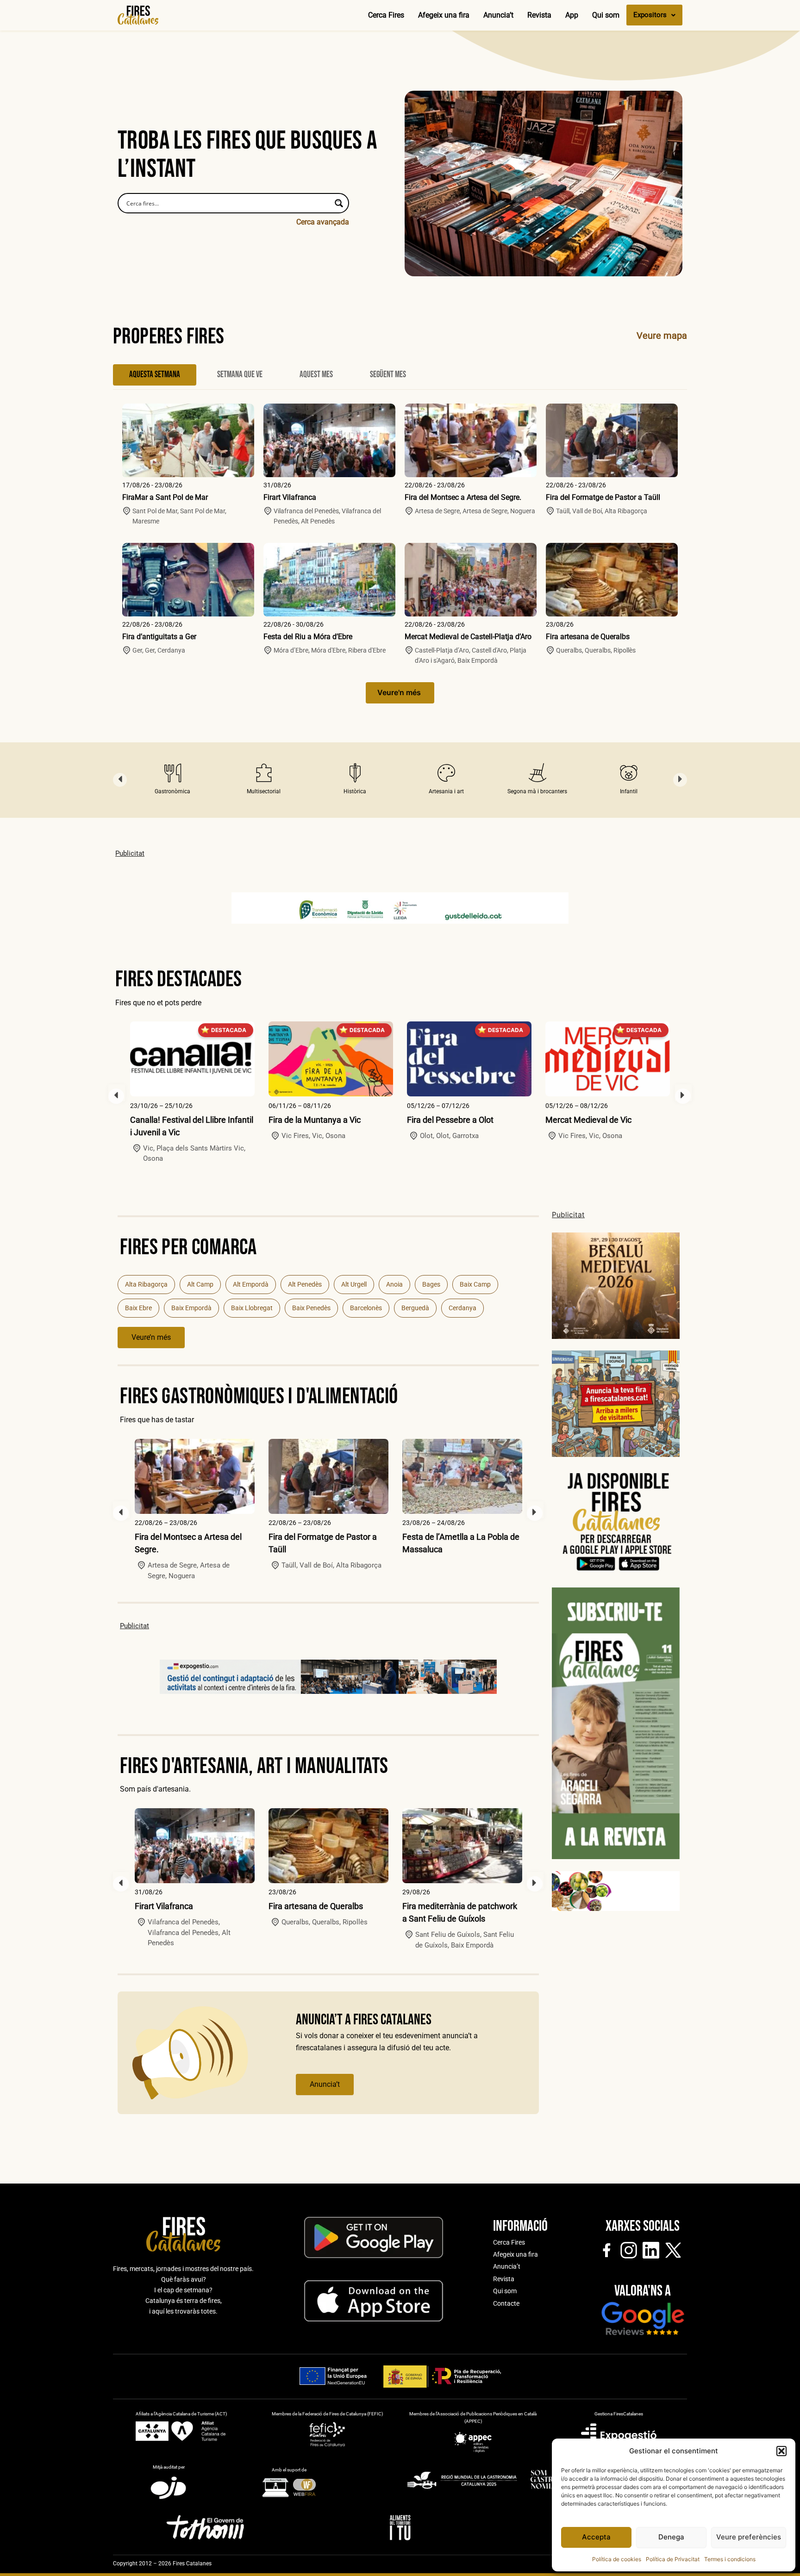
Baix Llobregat (252, 1308)
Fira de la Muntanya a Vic (315, 1120)
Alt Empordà (251, 1284)
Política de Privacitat (673, 2559)
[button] (781, 2451)
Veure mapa (662, 336)
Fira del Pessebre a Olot (450, 1120)
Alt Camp (200, 1284)
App (572, 15)
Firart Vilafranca (290, 497)
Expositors (650, 15)
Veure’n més (151, 1337)
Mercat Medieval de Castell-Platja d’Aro (468, 637)
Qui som (606, 15)
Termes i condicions (730, 2559)
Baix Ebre (138, 1308)
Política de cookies (617, 2559)
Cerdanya (462, 1308)
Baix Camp (475, 1284)
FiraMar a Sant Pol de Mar (165, 497)
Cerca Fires (386, 15)
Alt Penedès (305, 1284)
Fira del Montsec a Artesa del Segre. (463, 497)
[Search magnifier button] (339, 203)
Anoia (394, 1284)
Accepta (596, 2537)
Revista (539, 15)
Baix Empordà (191, 1308)
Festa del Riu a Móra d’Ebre (308, 637)
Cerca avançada (323, 222)
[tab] (155, 375)
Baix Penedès (311, 1308)
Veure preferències (749, 2537)
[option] (172, 780)
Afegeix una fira (444, 15)
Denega (671, 2537)
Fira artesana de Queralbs (588, 637)
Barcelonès (366, 1308)
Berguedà (415, 1308)
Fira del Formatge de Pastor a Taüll (603, 497)
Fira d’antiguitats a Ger (159, 637)
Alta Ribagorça (146, 1284)
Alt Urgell (354, 1284)
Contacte (506, 2303)
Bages (431, 1284)
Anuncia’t (498, 15)
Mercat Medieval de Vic (588, 1120)
